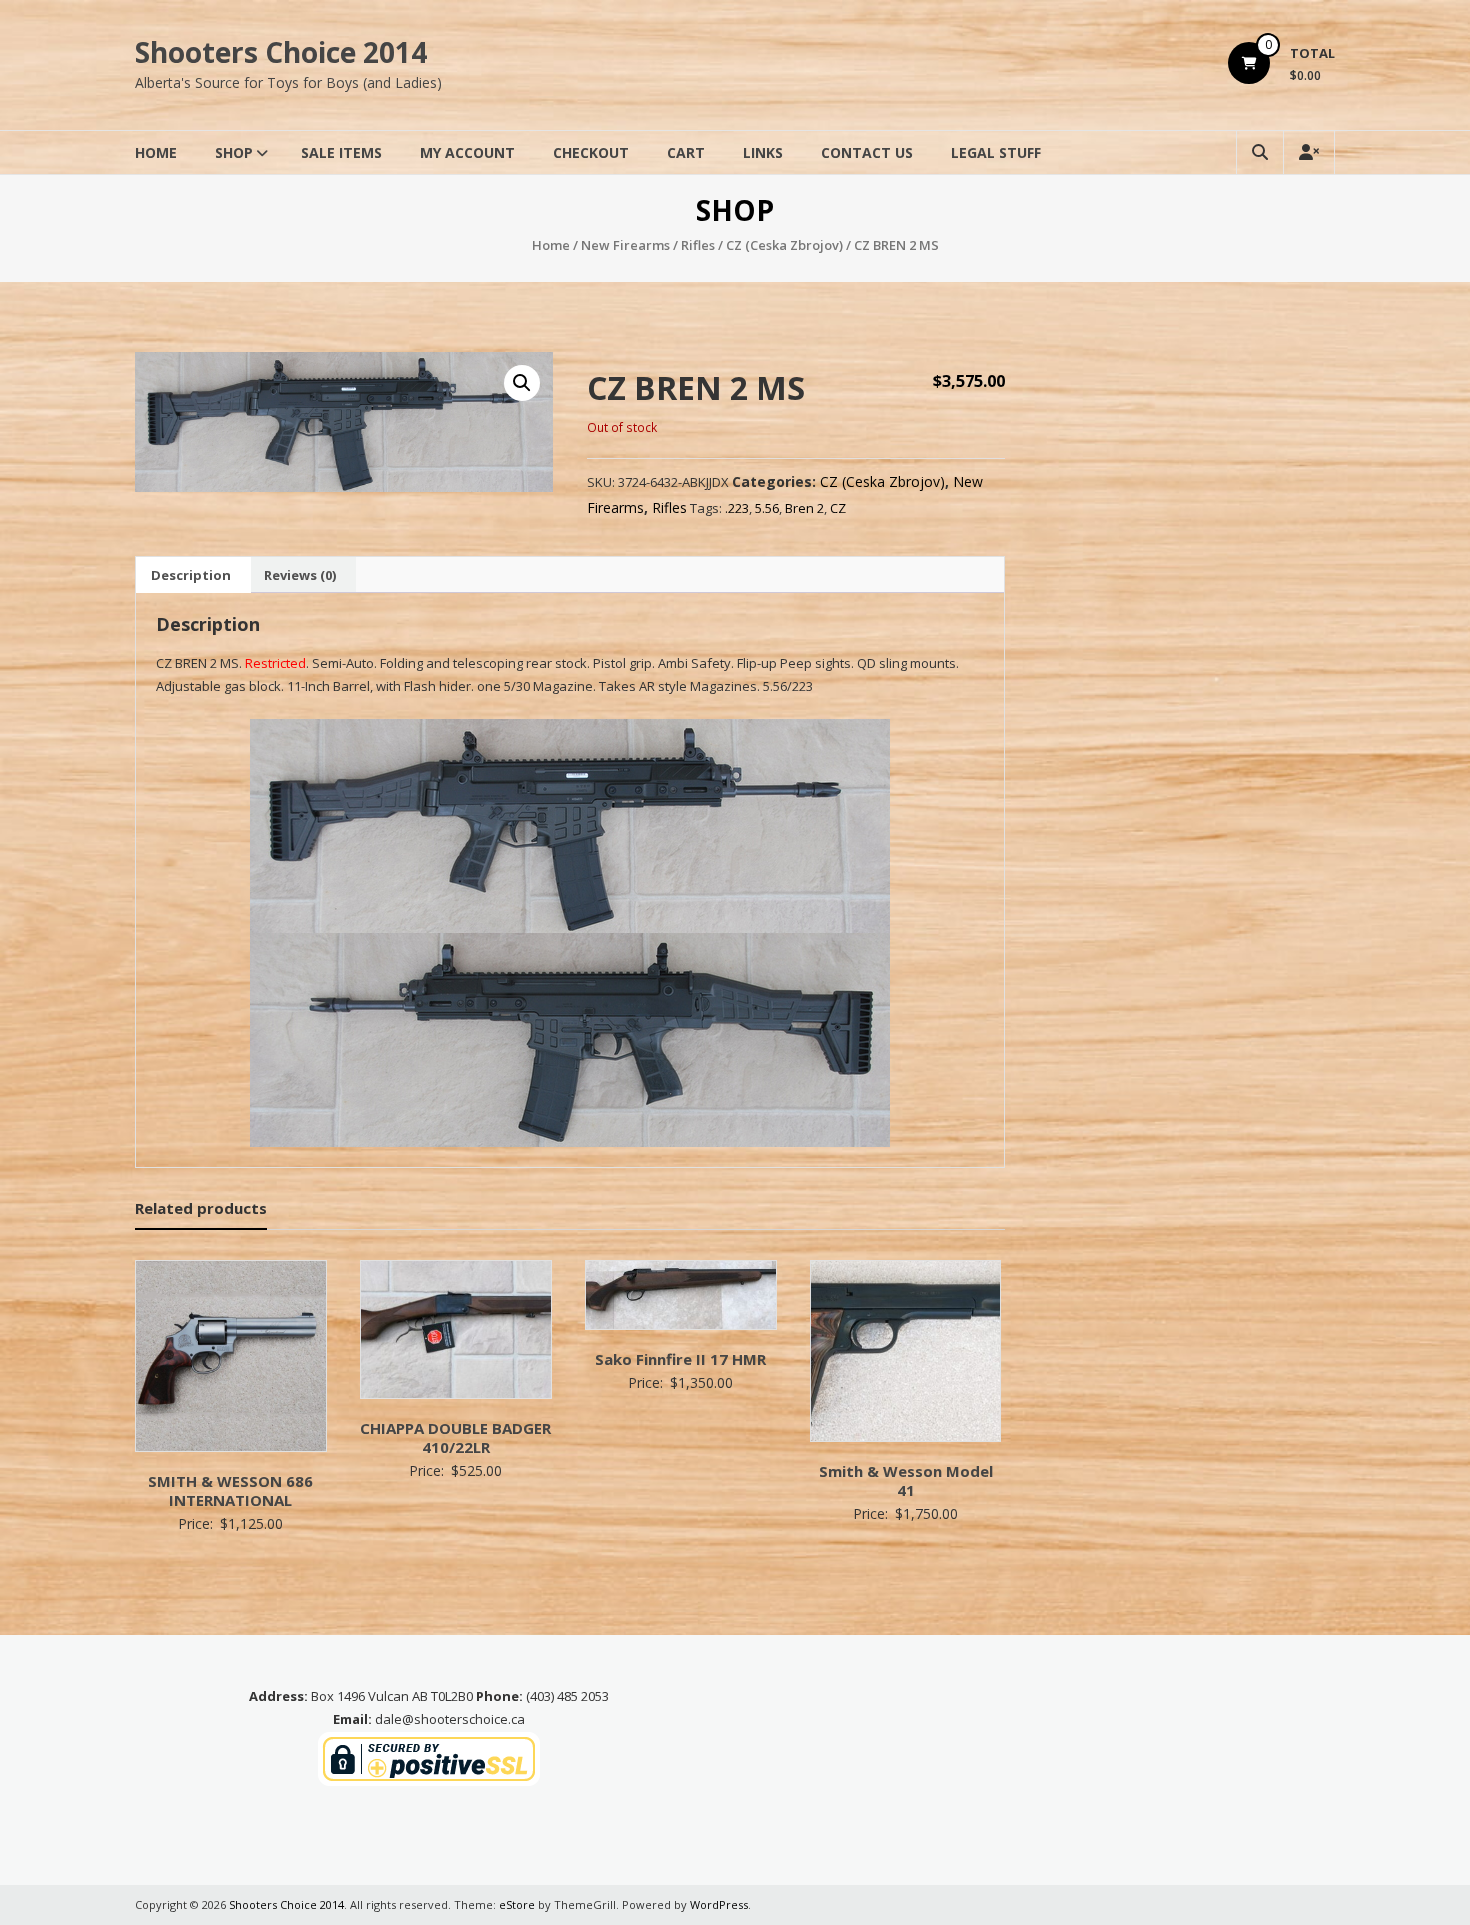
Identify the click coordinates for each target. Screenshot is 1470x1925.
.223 (737, 508)
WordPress (719, 1904)
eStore (517, 1904)
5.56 (767, 508)
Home (156, 152)
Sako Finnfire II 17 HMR (680, 1359)
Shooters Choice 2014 (281, 52)
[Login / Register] (1309, 152)
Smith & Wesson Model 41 (906, 1481)
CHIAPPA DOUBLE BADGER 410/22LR (455, 1438)
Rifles (698, 245)
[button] (522, 383)
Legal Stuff (996, 152)
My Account (467, 152)
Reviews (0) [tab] (300, 575)
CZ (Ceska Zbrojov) (784, 245)
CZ (838, 508)
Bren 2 (804, 508)
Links (763, 152)
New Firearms (625, 245)
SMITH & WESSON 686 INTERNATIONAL (230, 1491)
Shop (234, 152)
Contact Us (867, 152)
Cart (686, 152)
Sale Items (341, 152)
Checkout (591, 152)
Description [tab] (191, 575)
